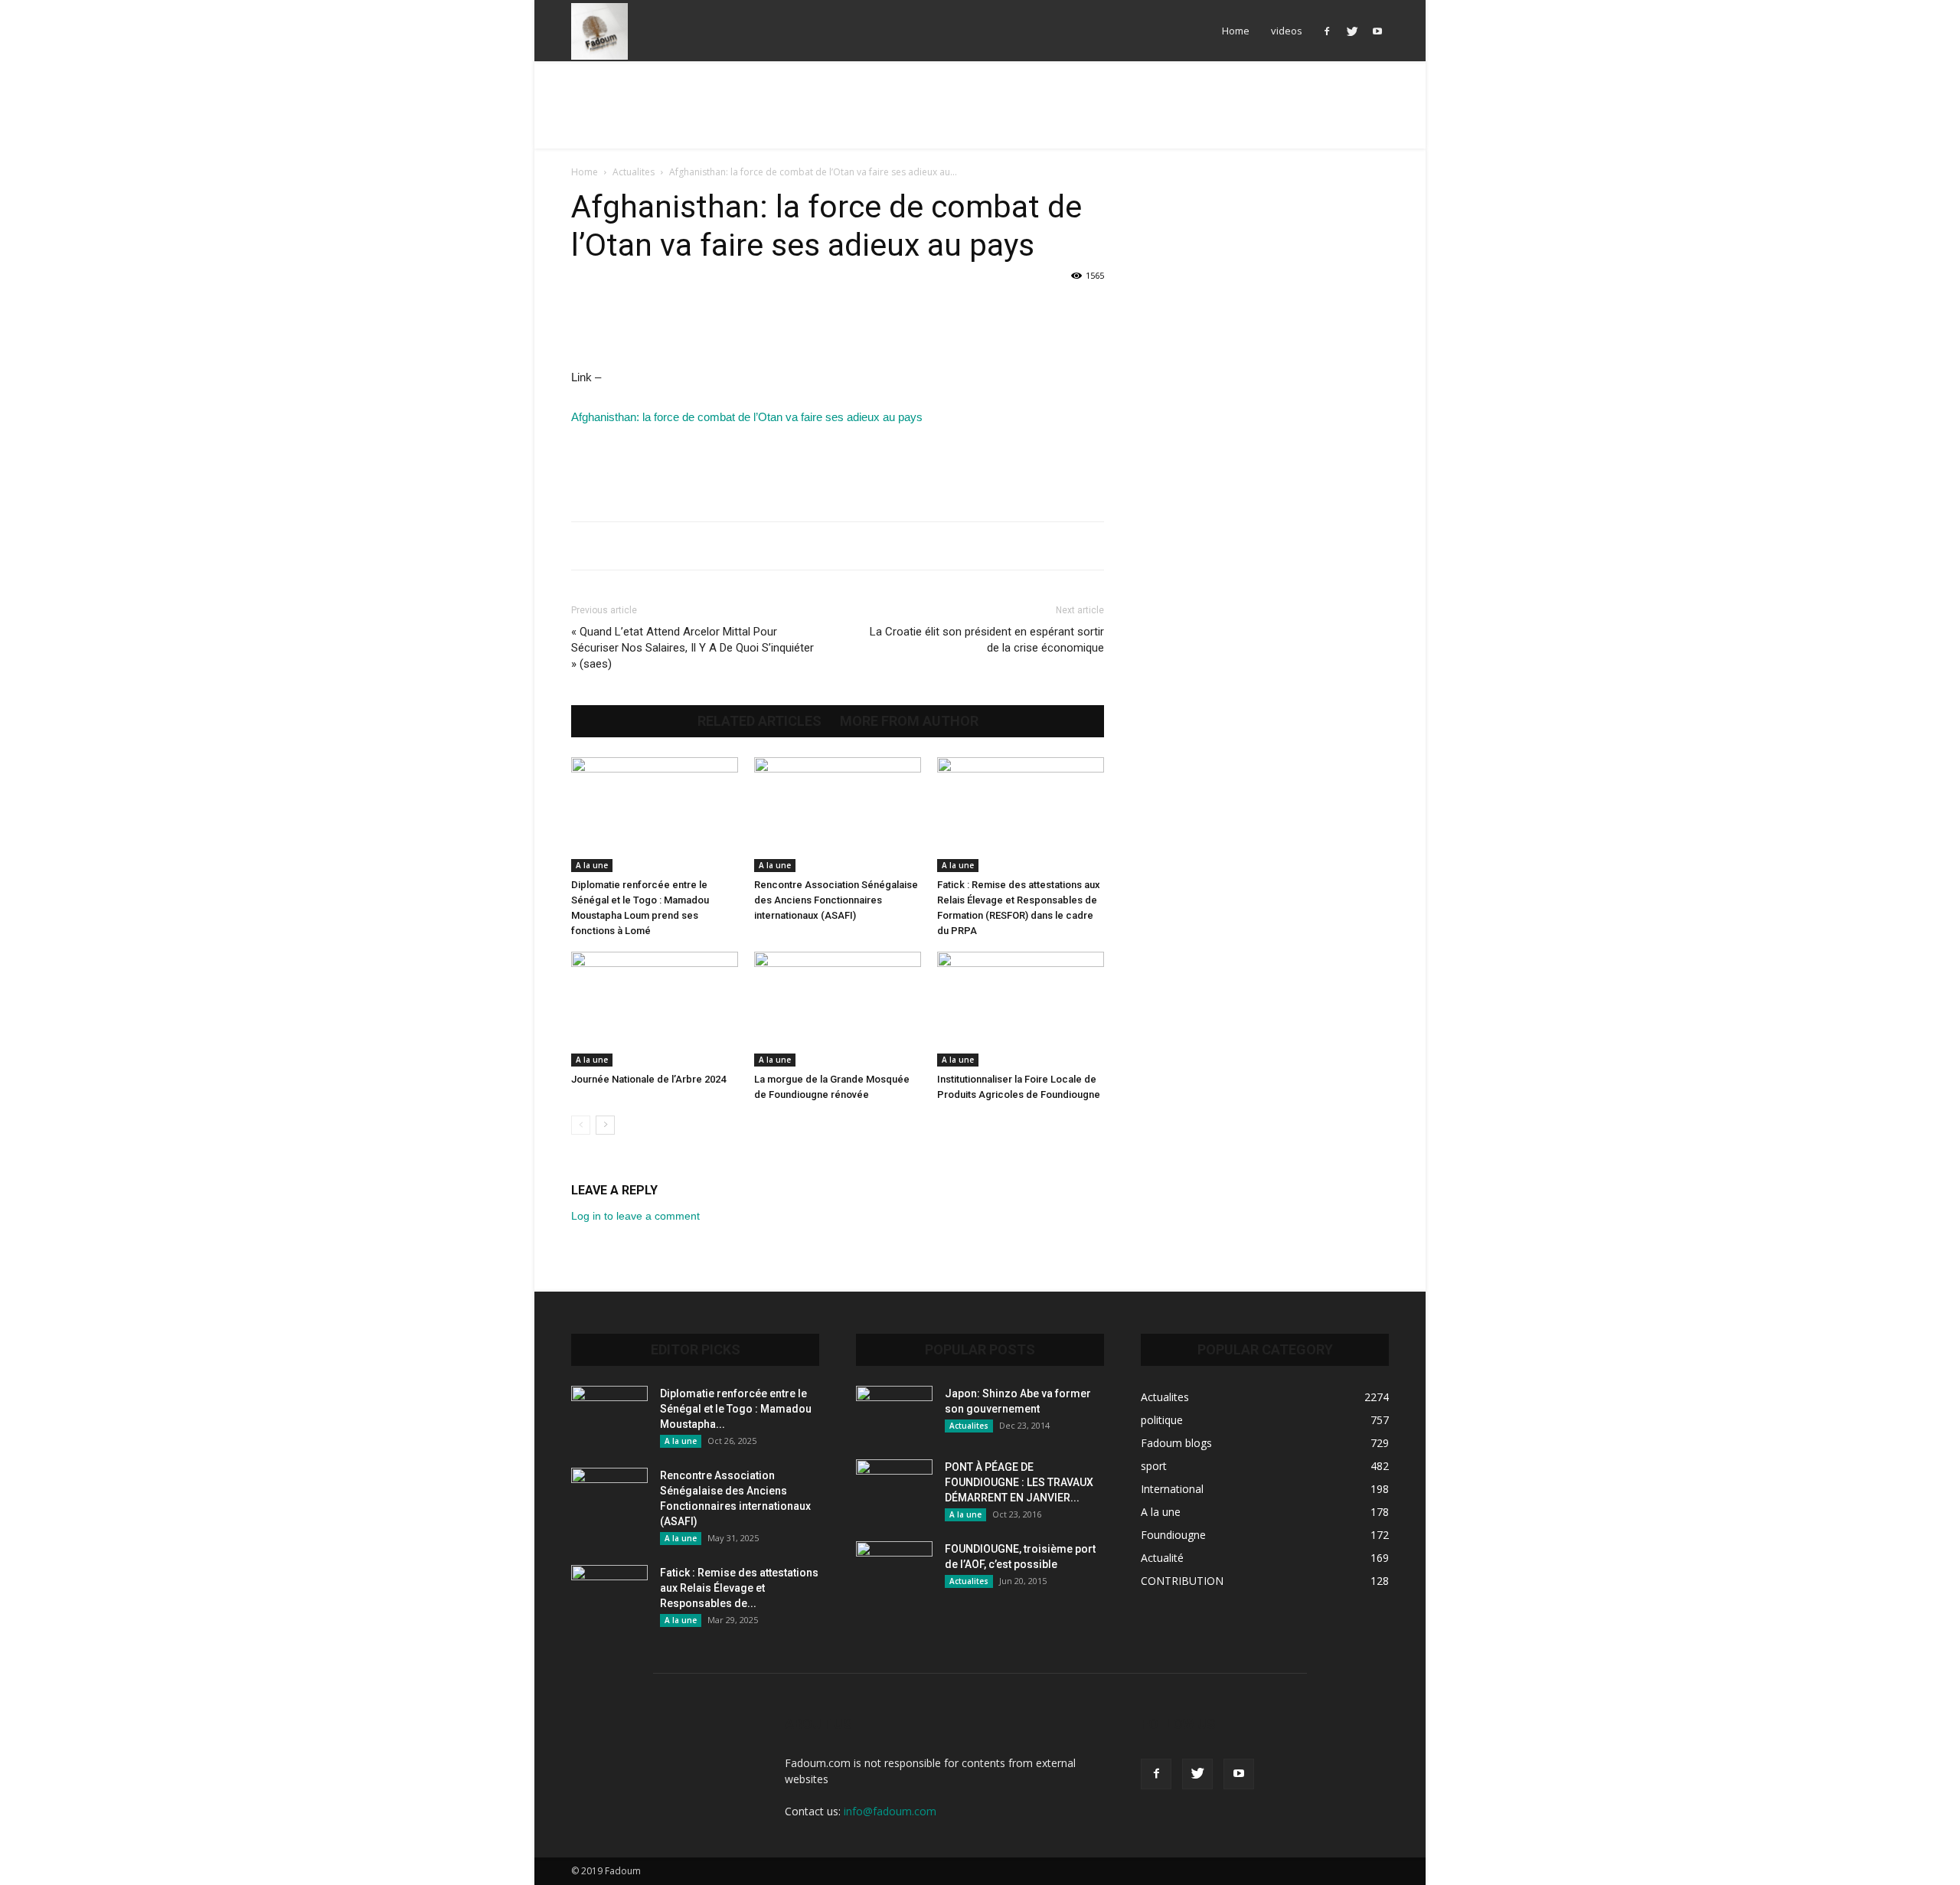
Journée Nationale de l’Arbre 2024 (648, 1079)
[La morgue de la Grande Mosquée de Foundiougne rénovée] (838, 1009)
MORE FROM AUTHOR (909, 721)
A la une (592, 865)
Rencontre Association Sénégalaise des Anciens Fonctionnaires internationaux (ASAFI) (836, 900)
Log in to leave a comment (635, 1216)
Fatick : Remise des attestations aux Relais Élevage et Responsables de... (739, 1588)
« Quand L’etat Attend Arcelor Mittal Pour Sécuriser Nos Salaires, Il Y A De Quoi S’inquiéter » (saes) (693, 648)
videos (1287, 31)
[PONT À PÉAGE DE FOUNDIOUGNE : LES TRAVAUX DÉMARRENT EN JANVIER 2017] (894, 1486)
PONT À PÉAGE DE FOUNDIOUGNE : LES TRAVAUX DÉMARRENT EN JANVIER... (1019, 1482)
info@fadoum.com (890, 1811)
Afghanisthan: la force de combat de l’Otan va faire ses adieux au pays (747, 417)
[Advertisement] (980, 114)
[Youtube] (1377, 31)
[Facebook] (1327, 31)
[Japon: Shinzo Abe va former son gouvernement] (894, 1413)
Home (1236, 31)
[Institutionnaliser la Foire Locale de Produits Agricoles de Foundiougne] (1021, 1009)
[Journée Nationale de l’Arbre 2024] (655, 1009)
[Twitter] (1352, 31)
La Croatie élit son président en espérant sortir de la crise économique (987, 640)
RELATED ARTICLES (759, 721)
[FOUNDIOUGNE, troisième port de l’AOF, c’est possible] (894, 1568)
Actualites (634, 172)
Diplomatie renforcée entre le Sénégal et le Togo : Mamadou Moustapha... (736, 1409)
